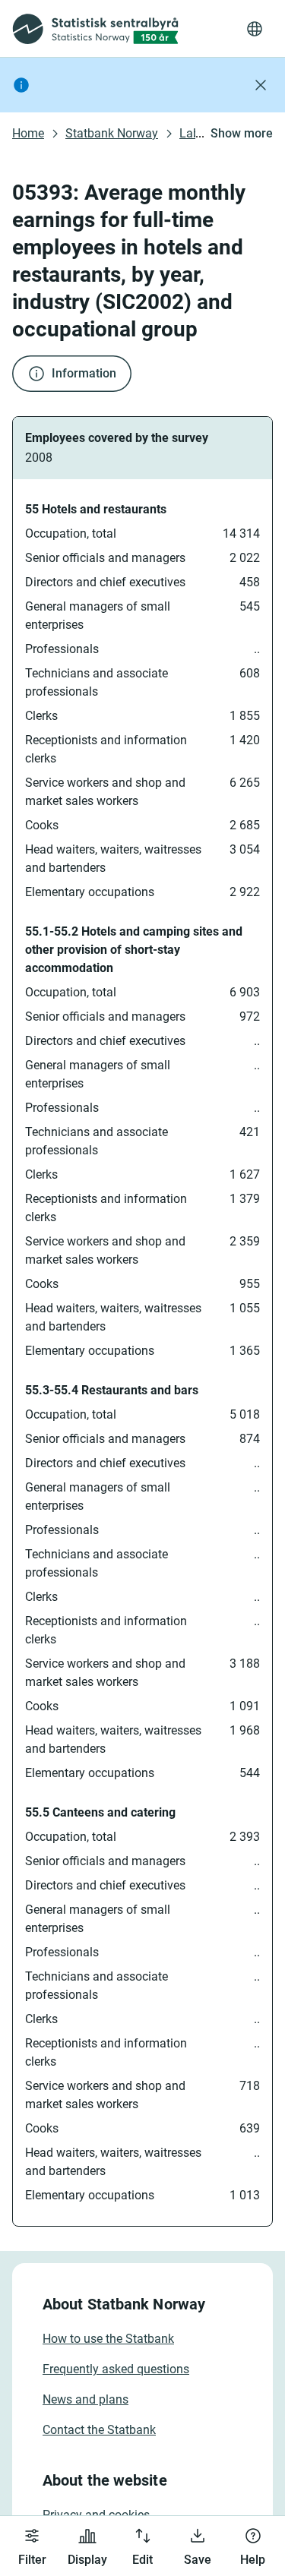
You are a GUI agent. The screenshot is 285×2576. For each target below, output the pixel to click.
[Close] (261, 85)
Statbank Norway (112, 133)
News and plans (85, 2399)
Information (84, 373)
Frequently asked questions (116, 2369)
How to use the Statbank (108, 2339)
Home (28, 133)
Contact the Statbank (99, 2430)
